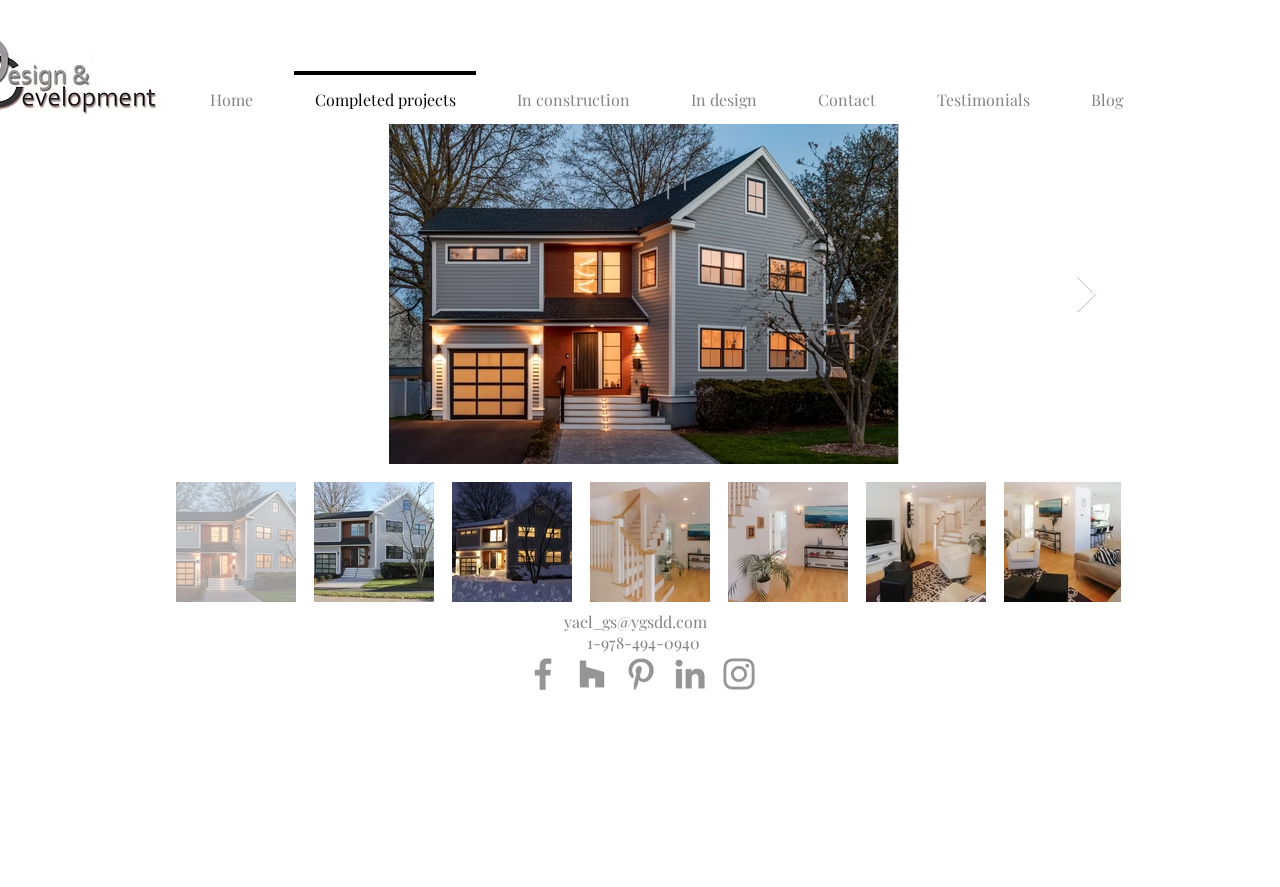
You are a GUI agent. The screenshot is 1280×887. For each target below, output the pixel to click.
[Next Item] (1086, 294)
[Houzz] (592, 674)
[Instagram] (739, 674)
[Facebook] (543, 674)
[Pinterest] (641, 674)
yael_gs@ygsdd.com (635, 621)
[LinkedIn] (690, 674)
